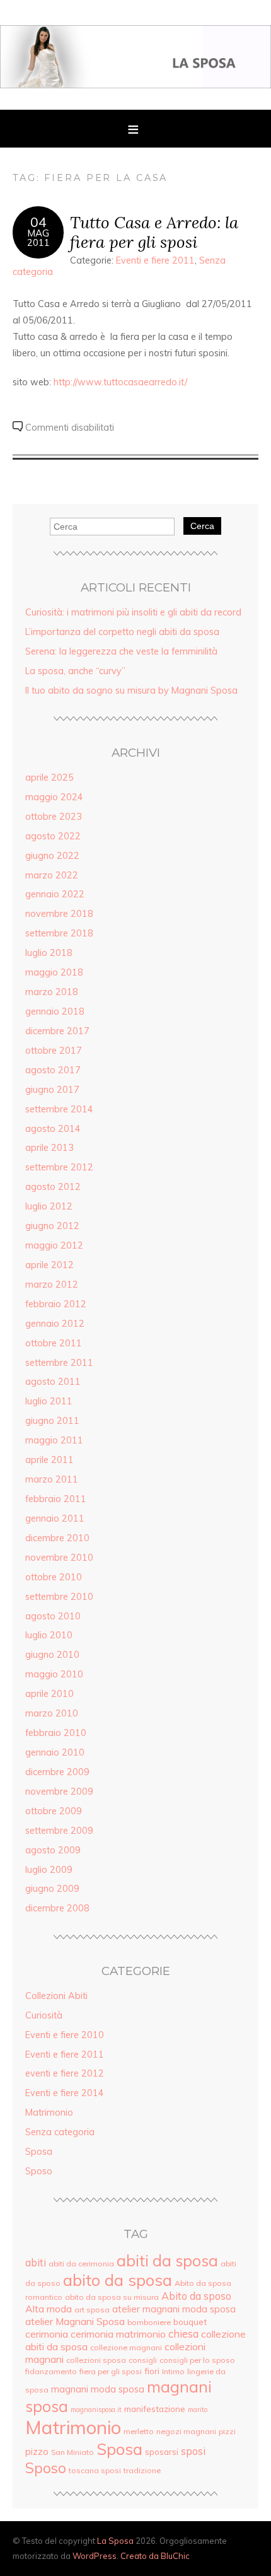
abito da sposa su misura (112, 2297)
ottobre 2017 (54, 1051)
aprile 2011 (49, 1460)
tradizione (142, 2470)
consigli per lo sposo (197, 2360)
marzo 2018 (52, 992)
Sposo (39, 2171)
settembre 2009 (59, 1831)
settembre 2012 (59, 1167)
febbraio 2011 (56, 1499)
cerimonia (47, 2334)
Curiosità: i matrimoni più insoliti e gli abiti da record (133, 612)
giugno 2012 (52, 1226)
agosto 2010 (53, 1616)
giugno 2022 (52, 856)
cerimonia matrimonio (118, 2334)
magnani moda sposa (98, 2389)
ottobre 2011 (54, 1343)
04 (38, 222)
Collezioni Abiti (56, 1996)
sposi (193, 2451)
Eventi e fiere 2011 (155, 260)
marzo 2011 (52, 1479)
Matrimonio (49, 2113)
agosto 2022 (53, 836)
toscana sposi (95, 2470)
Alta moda (49, 2309)
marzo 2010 (52, 1713)
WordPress (95, 2556)
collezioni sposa (96, 2360)
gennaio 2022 (55, 894)
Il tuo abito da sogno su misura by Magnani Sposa (131, 691)
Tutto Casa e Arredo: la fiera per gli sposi (154, 232)
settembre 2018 (59, 933)
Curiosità (44, 2015)
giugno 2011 (52, 1421)
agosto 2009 (53, 1850)
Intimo (173, 2371)
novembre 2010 (59, 1558)
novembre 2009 (59, 1792)
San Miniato (72, 2452)
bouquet (190, 2322)
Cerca (202, 526)
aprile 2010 (49, 1694)
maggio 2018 (54, 972)
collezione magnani (126, 2347)
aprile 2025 (49, 778)
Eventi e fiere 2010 (65, 2035)
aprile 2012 (49, 1265)
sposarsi (162, 2451)
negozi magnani (186, 2431)
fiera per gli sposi (111, 2371)
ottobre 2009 (54, 1811)
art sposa (92, 2310)
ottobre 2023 (54, 817)
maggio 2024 (54, 797)
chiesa (183, 2334)
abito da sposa (118, 2280)
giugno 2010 (52, 1655)
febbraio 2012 (56, 1304)
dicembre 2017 (57, 1031)
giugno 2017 (52, 1090)
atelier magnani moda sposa (174, 2309)
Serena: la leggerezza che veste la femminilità (121, 651)
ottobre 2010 (54, 1577)
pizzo (37, 2451)
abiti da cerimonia (81, 2264)
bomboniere (149, 2322)
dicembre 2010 (57, 1538)
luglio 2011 (49, 1401)
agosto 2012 (53, 1187)
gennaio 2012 (55, 1324)
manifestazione (155, 2409)
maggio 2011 (54, 1440)
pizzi (227, 2431)
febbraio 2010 (56, 1733)
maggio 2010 (54, 1674)
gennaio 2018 (55, 1011)
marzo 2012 (52, 1285)
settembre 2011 (59, 1363)
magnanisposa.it (96, 2410)
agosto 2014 (53, 1129)
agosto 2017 (53, 1070)
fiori (152, 2371)
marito (198, 2410)
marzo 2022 (52, 875)
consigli (143, 2360)
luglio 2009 (49, 1870)
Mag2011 (38, 238)
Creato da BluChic (155, 2556)
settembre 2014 (59, 1109)
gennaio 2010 (55, 1752)
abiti (36, 2263)
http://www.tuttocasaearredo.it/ (120, 382)
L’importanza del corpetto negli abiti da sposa (122, 632)
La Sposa (115, 2541)
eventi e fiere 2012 (65, 2073)
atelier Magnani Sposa (75, 2321)
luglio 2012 (49, 1206)
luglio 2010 (49, 1635)
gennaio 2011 (55, 1518)
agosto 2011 (53, 1382)
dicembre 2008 (57, 1908)
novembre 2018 (59, 914)
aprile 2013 (49, 1148)
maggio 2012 (54, 1245)
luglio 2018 (49, 953)
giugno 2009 (52, 1889)
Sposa (39, 2152)
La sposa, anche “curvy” (75, 671)
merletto (139, 2431)
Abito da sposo (196, 2296)
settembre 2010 (59, 1597)
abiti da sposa (167, 2260)
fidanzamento (51, 2371)
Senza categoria (60, 2132)
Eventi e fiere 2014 (65, 2093)
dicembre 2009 (57, 1772)
